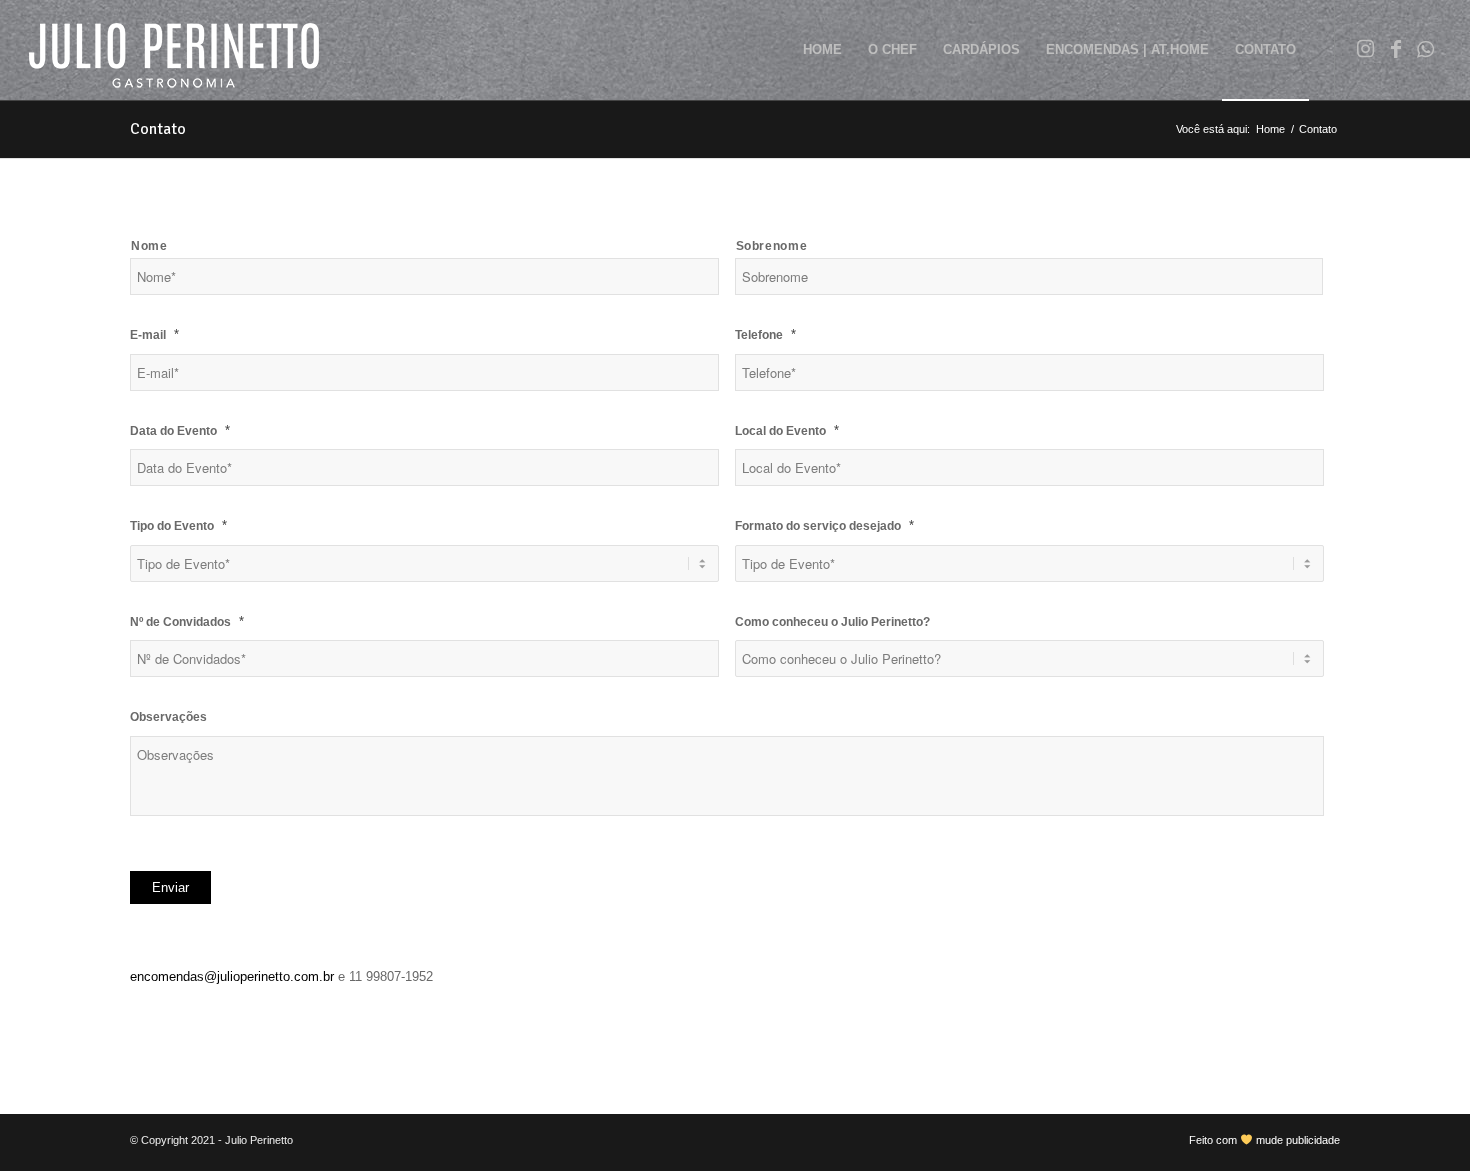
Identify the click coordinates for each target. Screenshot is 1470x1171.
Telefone (765, 334)
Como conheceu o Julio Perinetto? (832, 622)
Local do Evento (787, 430)
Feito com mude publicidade (1264, 1140)
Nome (149, 246)
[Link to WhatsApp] (1426, 49)
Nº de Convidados (187, 621)
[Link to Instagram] (1366, 49)
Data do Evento (180, 430)
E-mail (154, 334)
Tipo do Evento (178, 525)
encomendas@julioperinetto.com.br (232, 976)
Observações (168, 717)
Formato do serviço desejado (824, 525)
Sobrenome (772, 246)
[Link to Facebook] (1396, 49)
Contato (158, 129)
